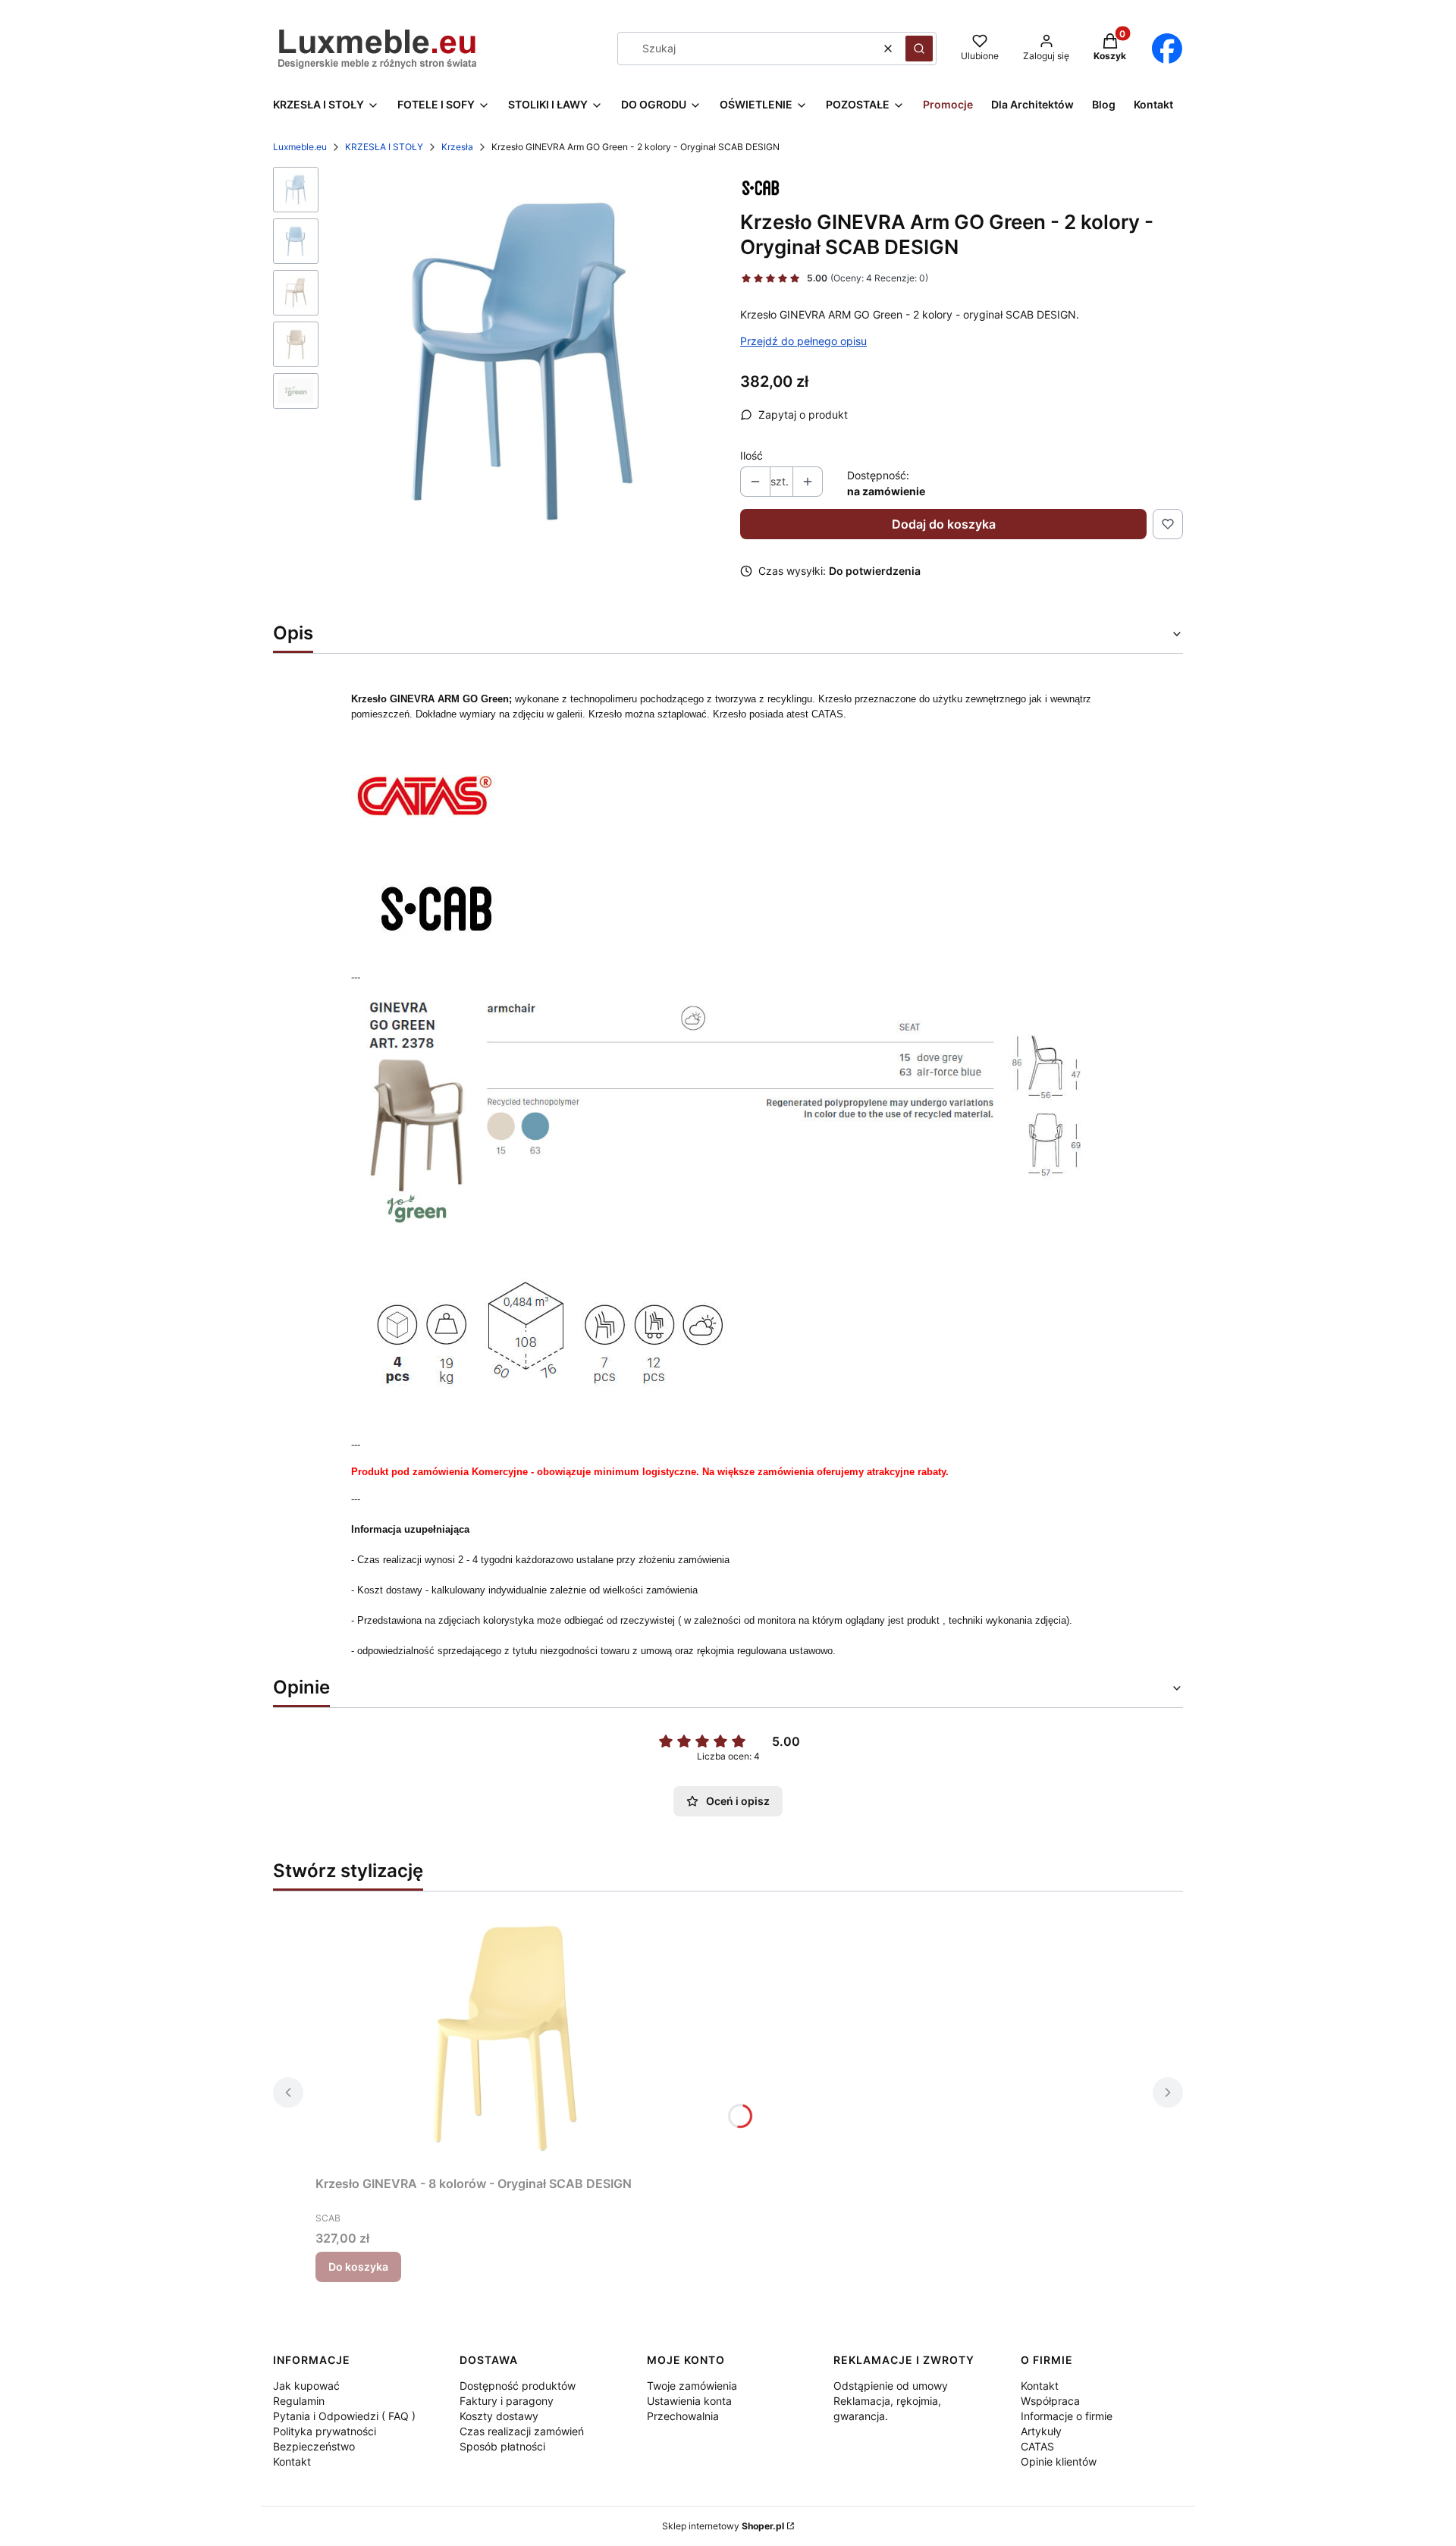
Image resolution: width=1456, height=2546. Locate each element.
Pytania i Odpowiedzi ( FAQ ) (344, 2416)
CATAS (1037, 2446)
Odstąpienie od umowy (891, 2386)
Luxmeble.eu (300, 147)
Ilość (752, 455)
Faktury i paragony (507, 2401)
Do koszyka (358, 2267)
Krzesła (457, 147)
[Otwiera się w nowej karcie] (1167, 49)
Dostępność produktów (518, 2386)
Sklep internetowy (723, 2526)
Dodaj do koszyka (944, 524)
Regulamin (299, 2401)
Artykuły (1041, 2431)
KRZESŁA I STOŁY (384, 147)
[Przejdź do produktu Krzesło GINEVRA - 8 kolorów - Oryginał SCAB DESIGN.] (505, 2036)
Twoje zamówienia (692, 2386)
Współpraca (1050, 2401)
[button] (919, 49)
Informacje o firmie (1067, 2416)
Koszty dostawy (499, 2416)
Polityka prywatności (325, 2431)
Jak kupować (306, 2386)
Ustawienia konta (689, 2401)
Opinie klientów (1059, 2461)
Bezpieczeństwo (314, 2446)
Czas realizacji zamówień (522, 2431)
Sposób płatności (502, 2446)
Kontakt (292, 2461)
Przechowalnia (683, 2416)
